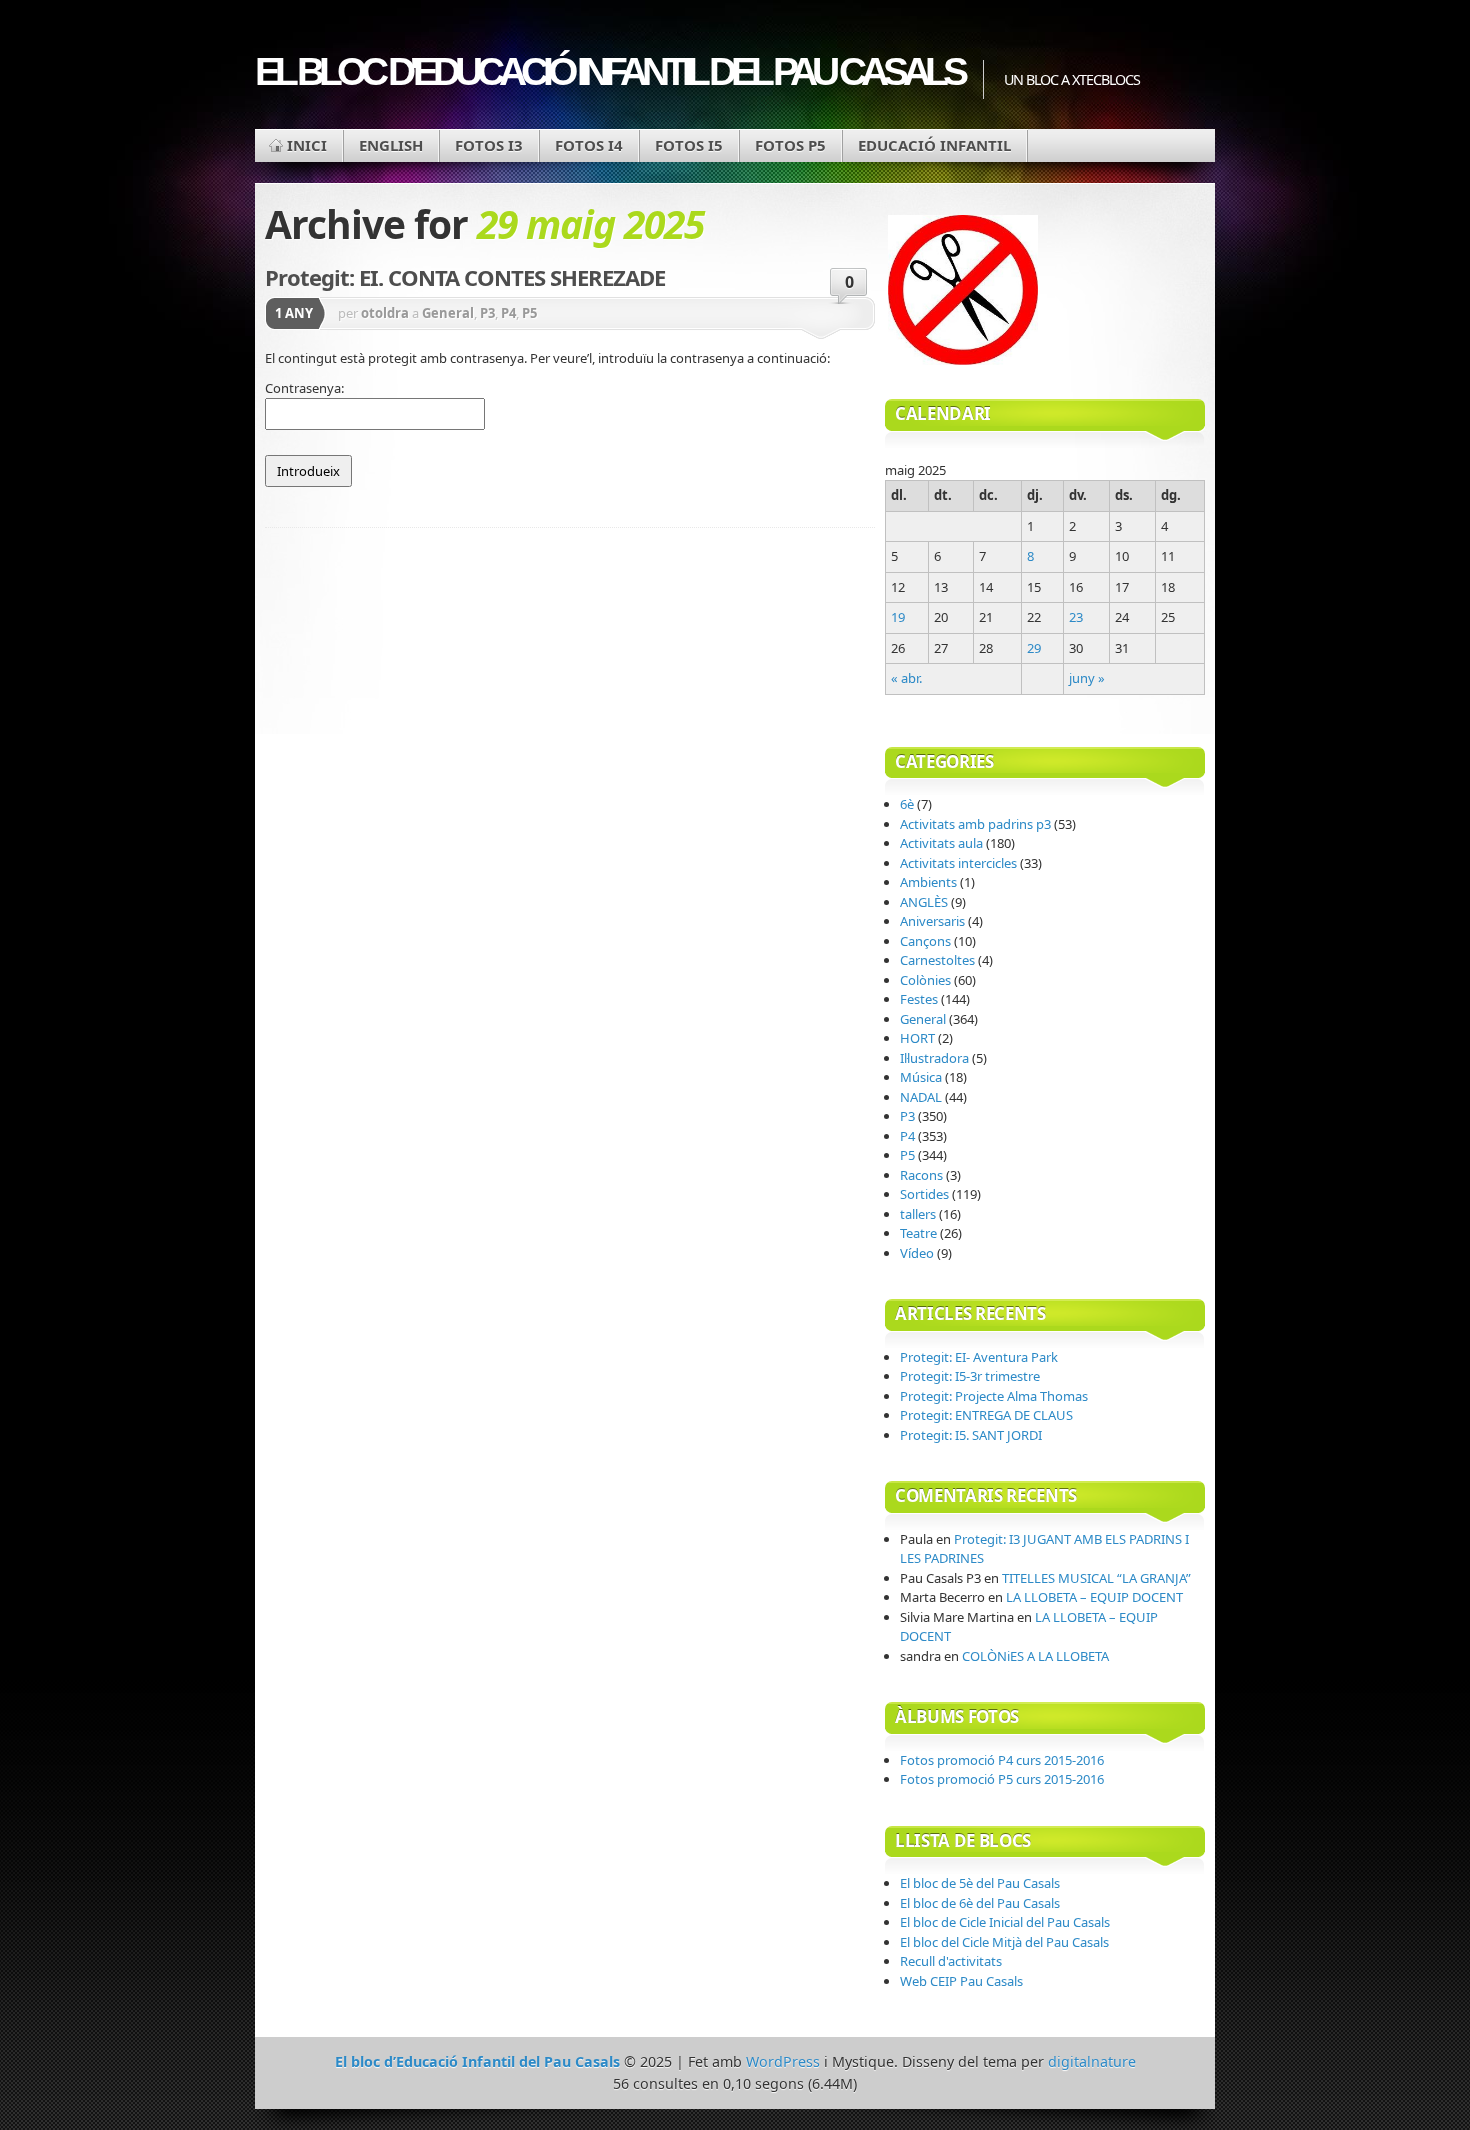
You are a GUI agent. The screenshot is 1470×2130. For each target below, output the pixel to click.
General (448, 313)
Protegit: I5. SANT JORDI (971, 1435)
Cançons (925, 941)
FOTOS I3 (489, 145)
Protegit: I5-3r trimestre (970, 1376)
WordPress (783, 2061)
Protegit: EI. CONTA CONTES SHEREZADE (465, 277)
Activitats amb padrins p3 (975, 824)
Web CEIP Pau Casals (961, 1981)
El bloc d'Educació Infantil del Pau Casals (609, 71)
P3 (487, 313)
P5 (529, 313)
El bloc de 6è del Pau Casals (980, 1903)
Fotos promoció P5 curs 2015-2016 (1002, 1779)
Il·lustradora (934, 1058)
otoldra (385, 313)
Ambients (928, 882)
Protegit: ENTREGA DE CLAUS (986, 1415)
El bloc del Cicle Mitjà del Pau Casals (1004, 1942)
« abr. (906, 678)
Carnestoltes (937, 960)
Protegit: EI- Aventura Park (979, 1357)
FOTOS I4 (589, 145)
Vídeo (917, 1253)
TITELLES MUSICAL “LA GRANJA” (1096, 1578)
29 (1034, 648)
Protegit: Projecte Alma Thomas (994, 1396)
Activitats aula (941, 843)
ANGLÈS (924, 902)
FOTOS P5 (790, 145)
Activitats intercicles (958, 863)
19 (898, 617)
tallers (918, 1214)
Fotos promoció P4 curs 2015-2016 (1002, 1760)
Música (921, 1077)
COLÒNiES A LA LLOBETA (1035, 1656)
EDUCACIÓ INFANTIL (934, 145)
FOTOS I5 (689, 145)
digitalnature (1092, 2061)
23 (1076, 617)
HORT (917, 1038)
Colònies (925, 980)
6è (907, 804)
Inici (307, 145)
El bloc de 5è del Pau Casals (980, 1883)
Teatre (918, 1233)
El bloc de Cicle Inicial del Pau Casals (1005, 1922)
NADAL (921, 1097)
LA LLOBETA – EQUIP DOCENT (1094, 1597)
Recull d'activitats (951, 1961)
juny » (1087, 678)
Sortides (924, 1194)
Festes (919, 999)
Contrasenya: (304, 388)
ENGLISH (391, 145)
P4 (508, 313)
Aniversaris (932, 921)
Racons (921, 1175)
